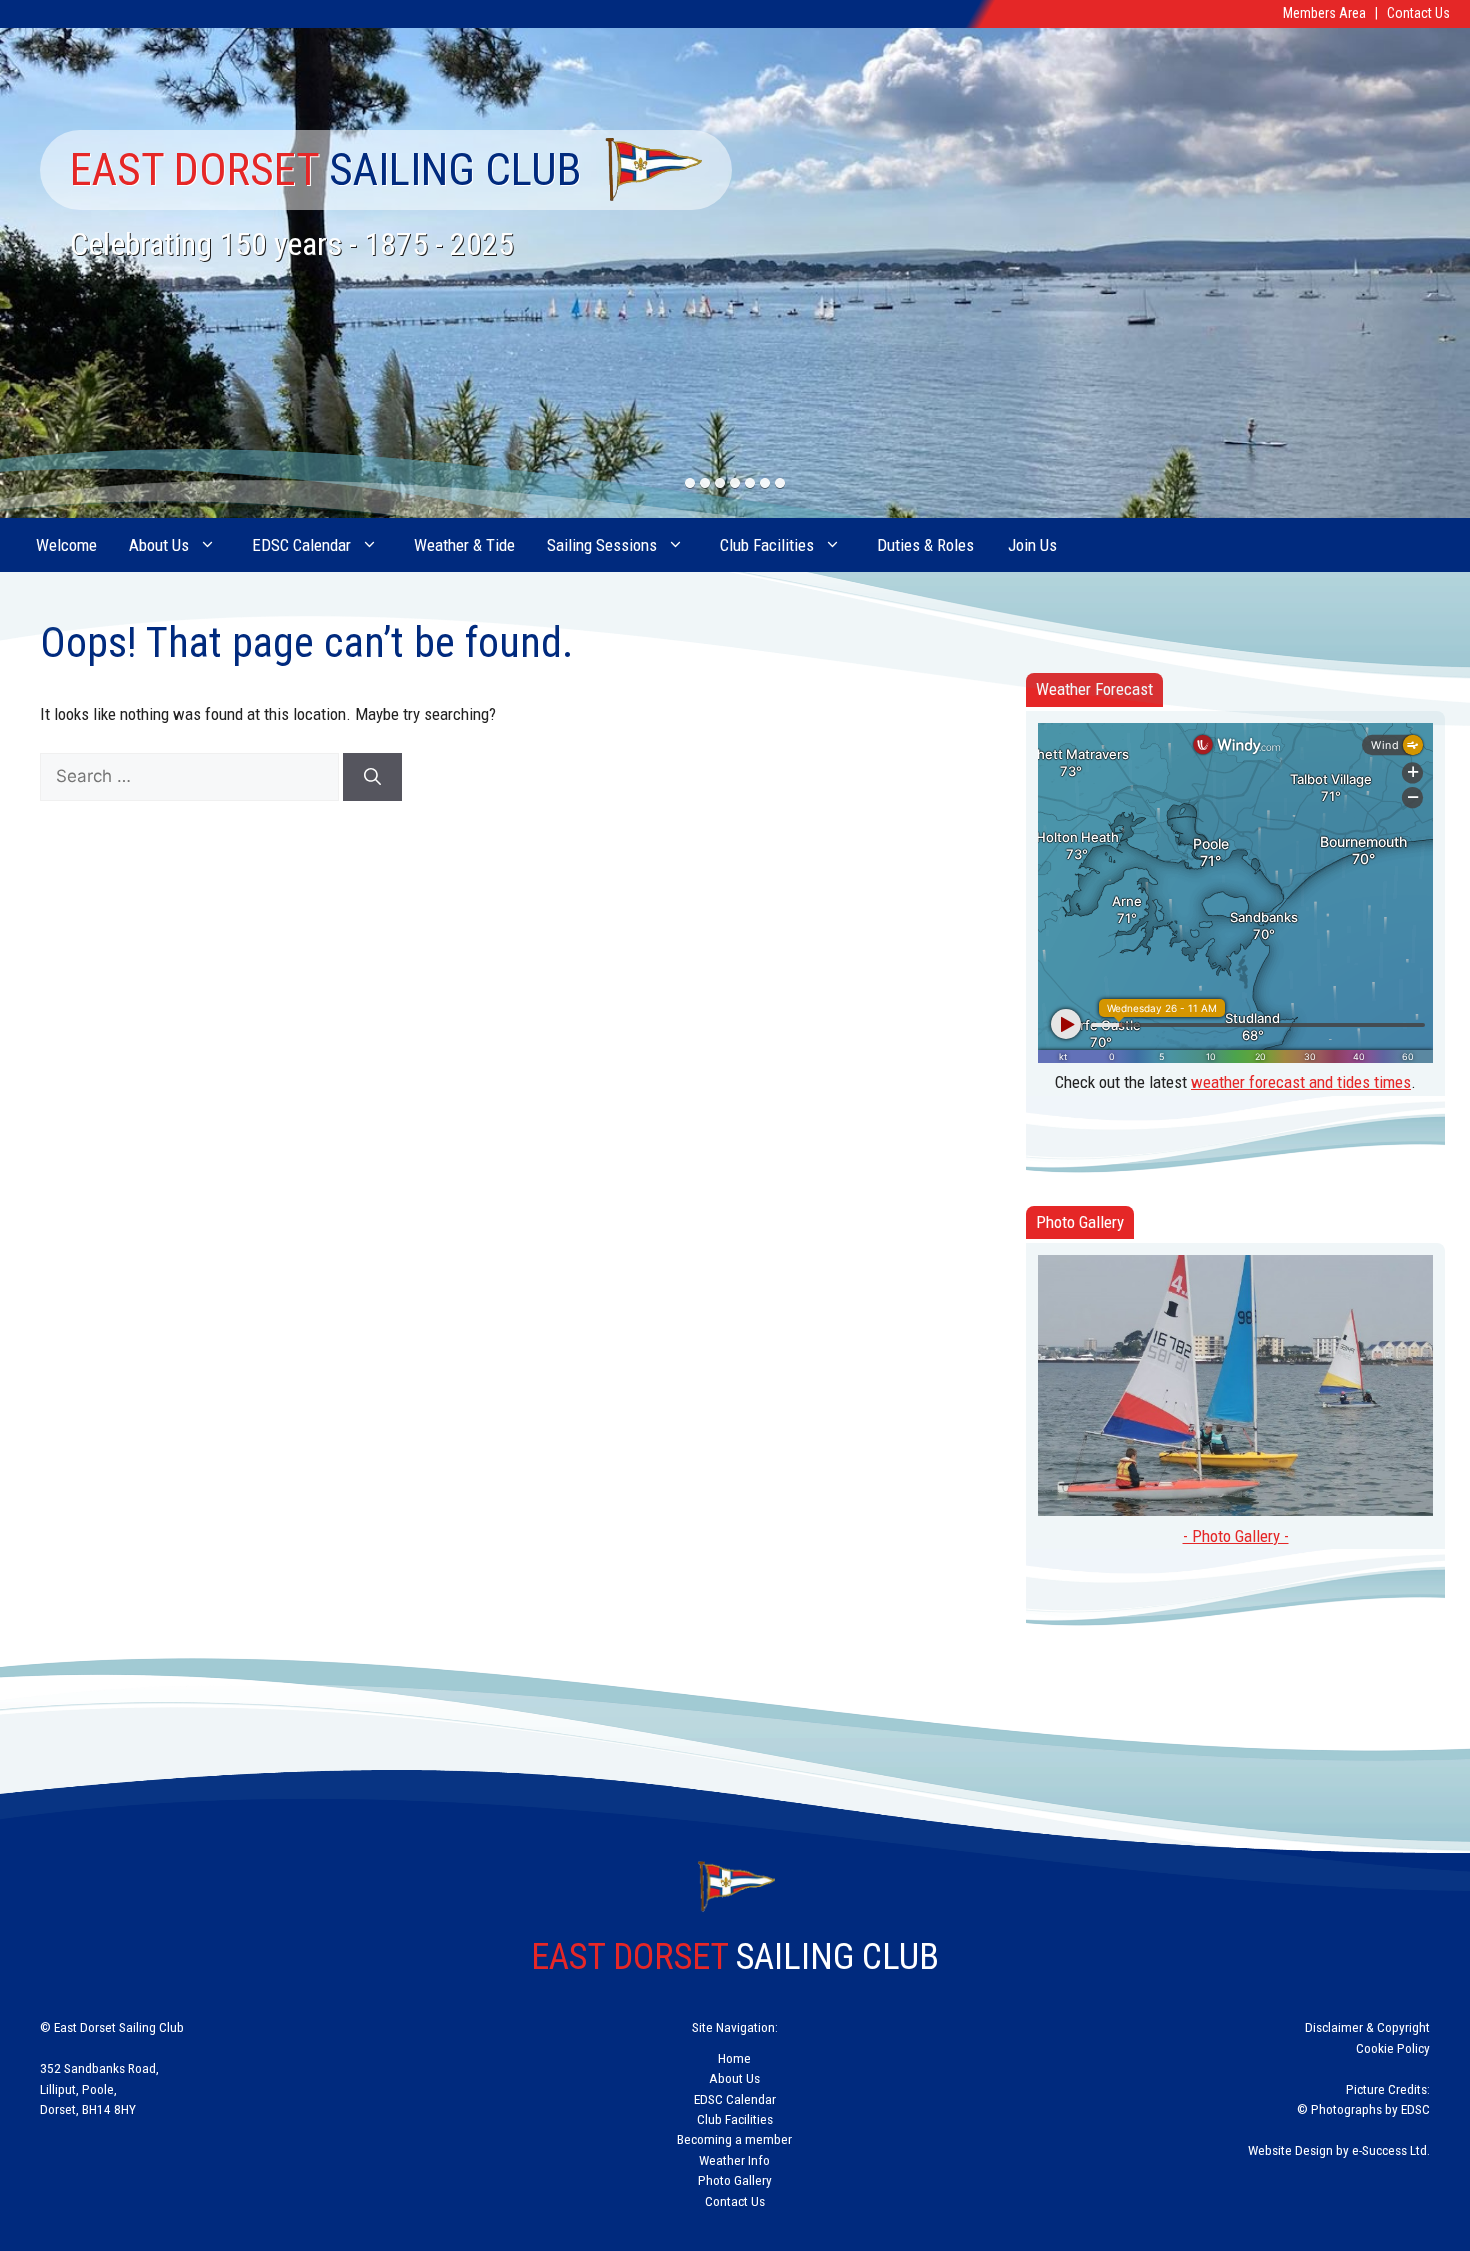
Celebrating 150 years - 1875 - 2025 (292, 244)
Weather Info (734, 2160)
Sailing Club (326, 169)
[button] (690, 483)
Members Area (1324, 13)
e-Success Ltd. (1391, 2150)
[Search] (372, 777)
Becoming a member (734, 2139)
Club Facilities (767, 545)
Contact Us (1418, 13)
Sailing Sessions (602, 545)
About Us (159, 545)
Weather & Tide (464, 545)
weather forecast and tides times (1301, 1082)
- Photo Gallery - (1236, 1536)
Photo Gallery (735, 2180)
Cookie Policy (1393, 2048)
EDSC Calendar (301, 545)
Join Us (1032, 545)
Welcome (66, 545)
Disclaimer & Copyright (1367, 2027)
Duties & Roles (925, 545)
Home (734, 2058)
